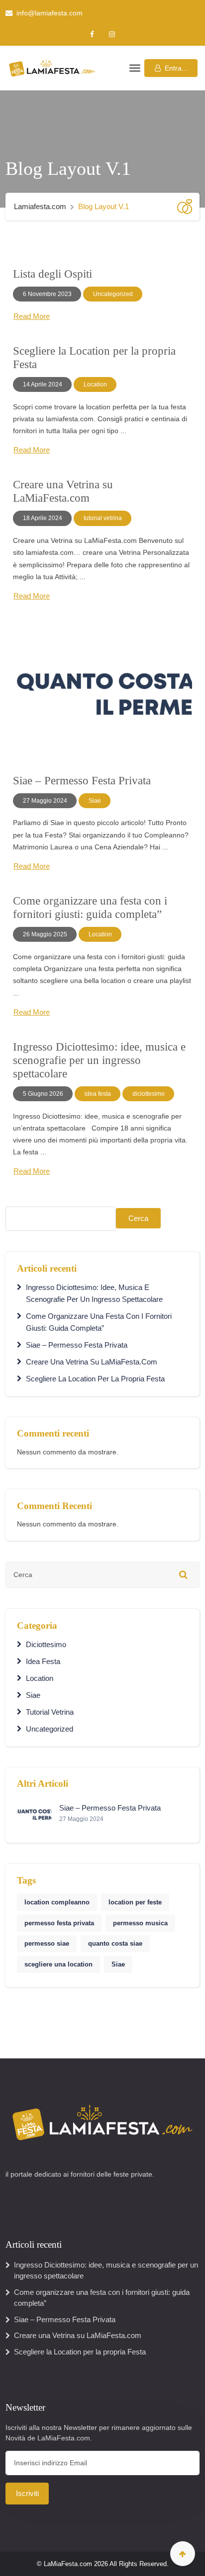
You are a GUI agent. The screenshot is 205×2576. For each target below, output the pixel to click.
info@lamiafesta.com (50, 13)
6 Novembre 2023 (47, 294)
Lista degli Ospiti (52, 274)
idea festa (98, 1094)
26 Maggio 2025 (45, 934)
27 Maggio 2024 (45, 801)
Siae (95, 801)
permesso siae (47, 1943)
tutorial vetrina (103, 518)
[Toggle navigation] (134, 68)
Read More (32, 316)
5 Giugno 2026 (43, 1094)
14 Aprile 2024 (43, 384)
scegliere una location (58, 1964)
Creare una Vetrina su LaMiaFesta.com (92, 1362)
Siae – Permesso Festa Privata (82, 781)
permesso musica (140, 1923)
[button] (171, 68)
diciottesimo (149, 1094)
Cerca (138, 1218)
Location (95, 384)
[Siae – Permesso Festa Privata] (102, 693)
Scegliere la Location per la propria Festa (95, 1379)
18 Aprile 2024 (43, 518)
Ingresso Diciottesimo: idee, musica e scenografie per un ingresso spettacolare (99, 1060)
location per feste (135, 1902)
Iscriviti (27, 2493)
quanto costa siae (115, 1943)
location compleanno (57, 1902)
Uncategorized (113, 294)
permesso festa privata (59, 1923)
